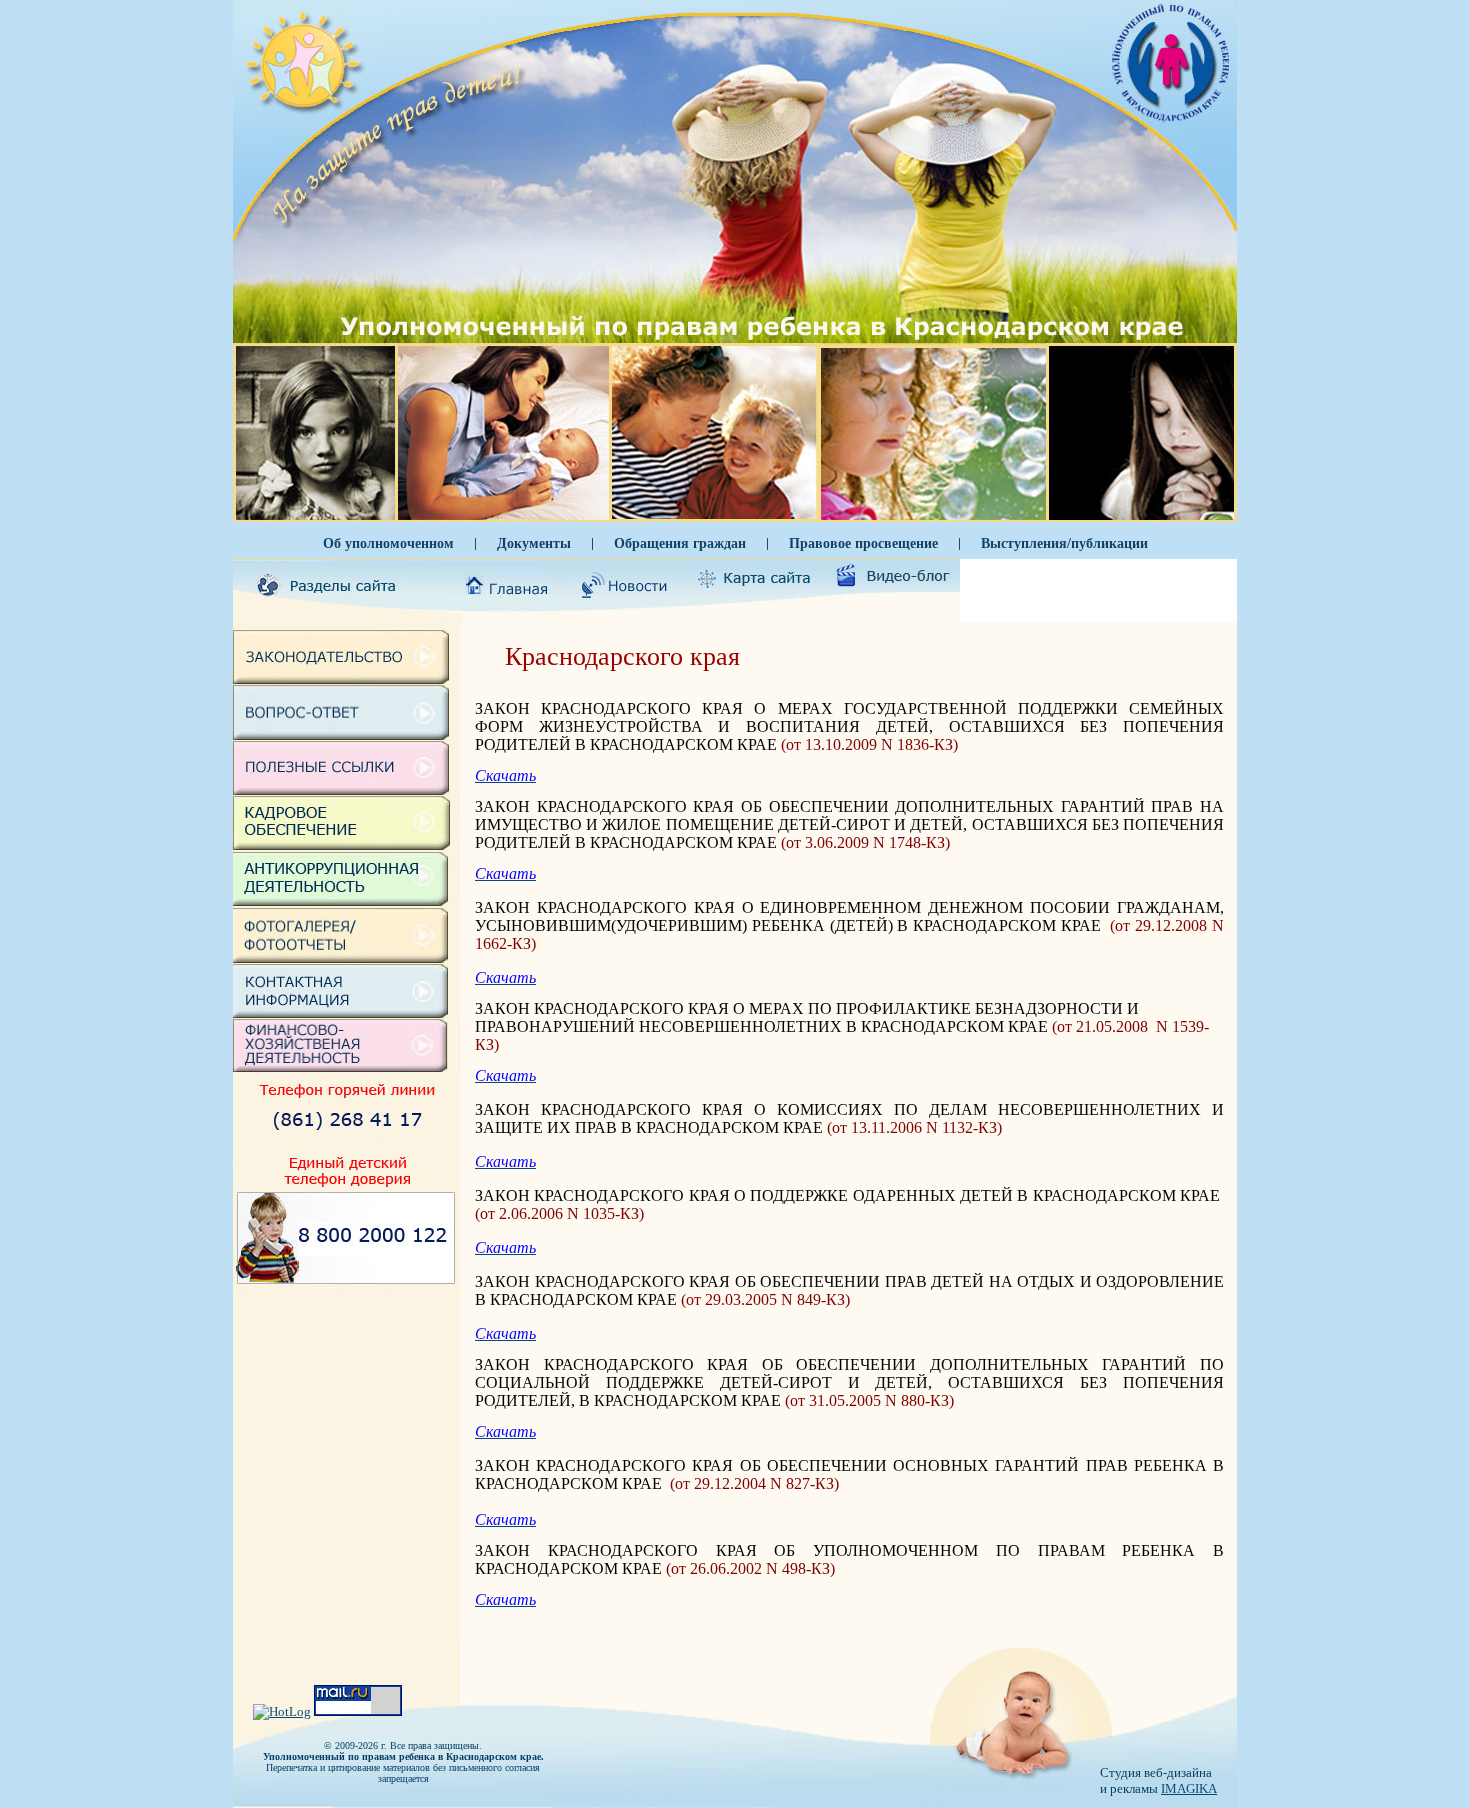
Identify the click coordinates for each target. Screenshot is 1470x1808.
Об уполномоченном (388, 543)
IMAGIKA (1189, 1788)
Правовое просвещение (863, 543)
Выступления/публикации (1064, 543)
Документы (534, 543)
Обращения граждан (680, 543)
